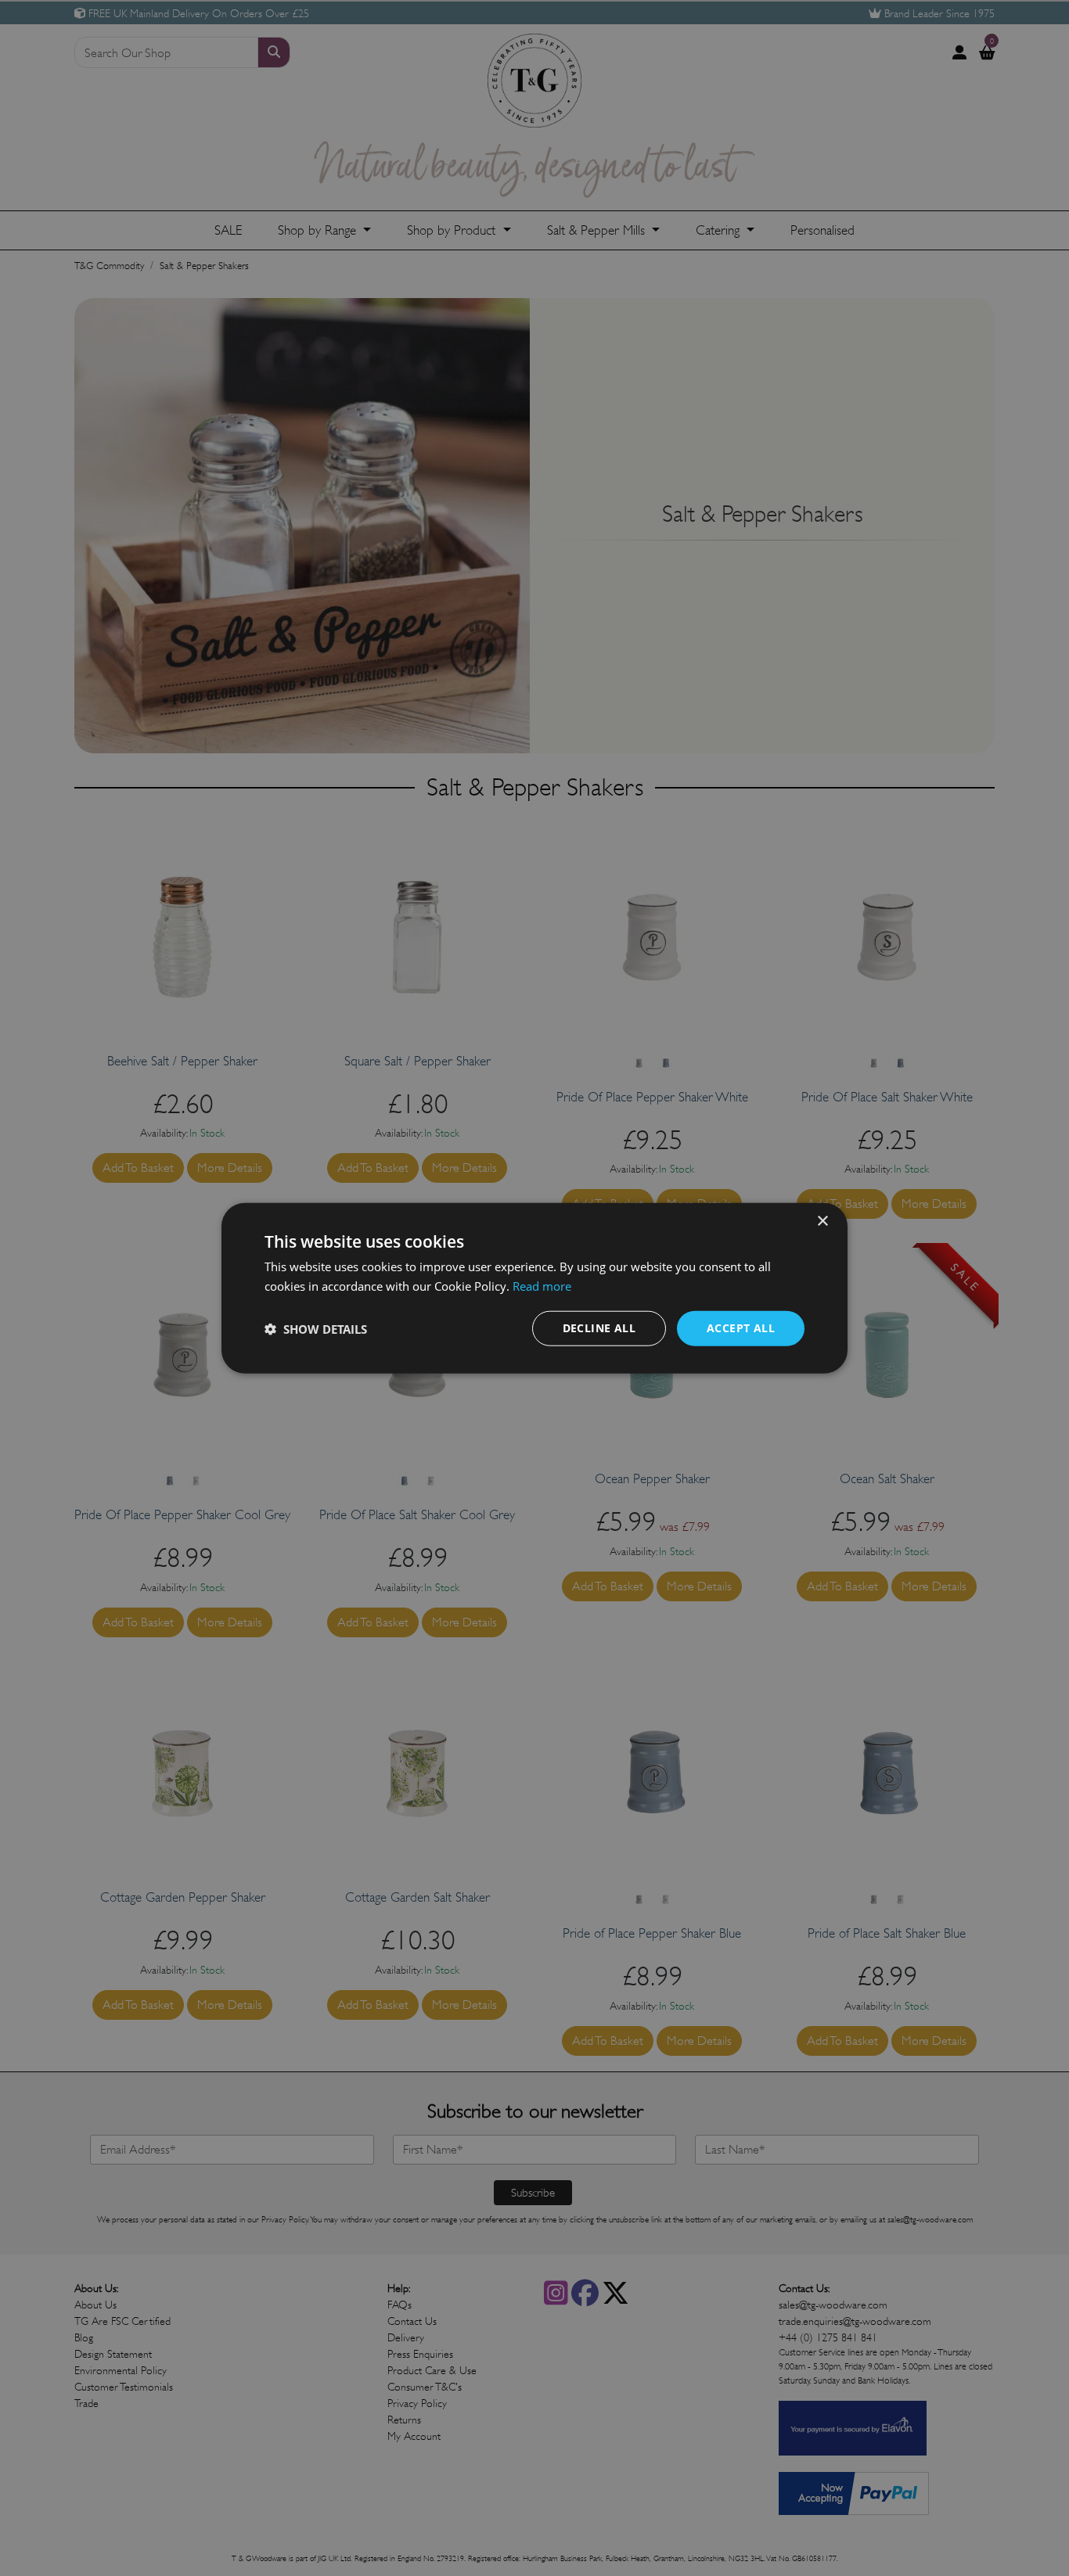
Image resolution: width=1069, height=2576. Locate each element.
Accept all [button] (741, 1328)
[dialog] (534, 1288)
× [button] (822, 1221)
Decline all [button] (599, 1328)
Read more (542, 1285)
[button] (316, 1328)
